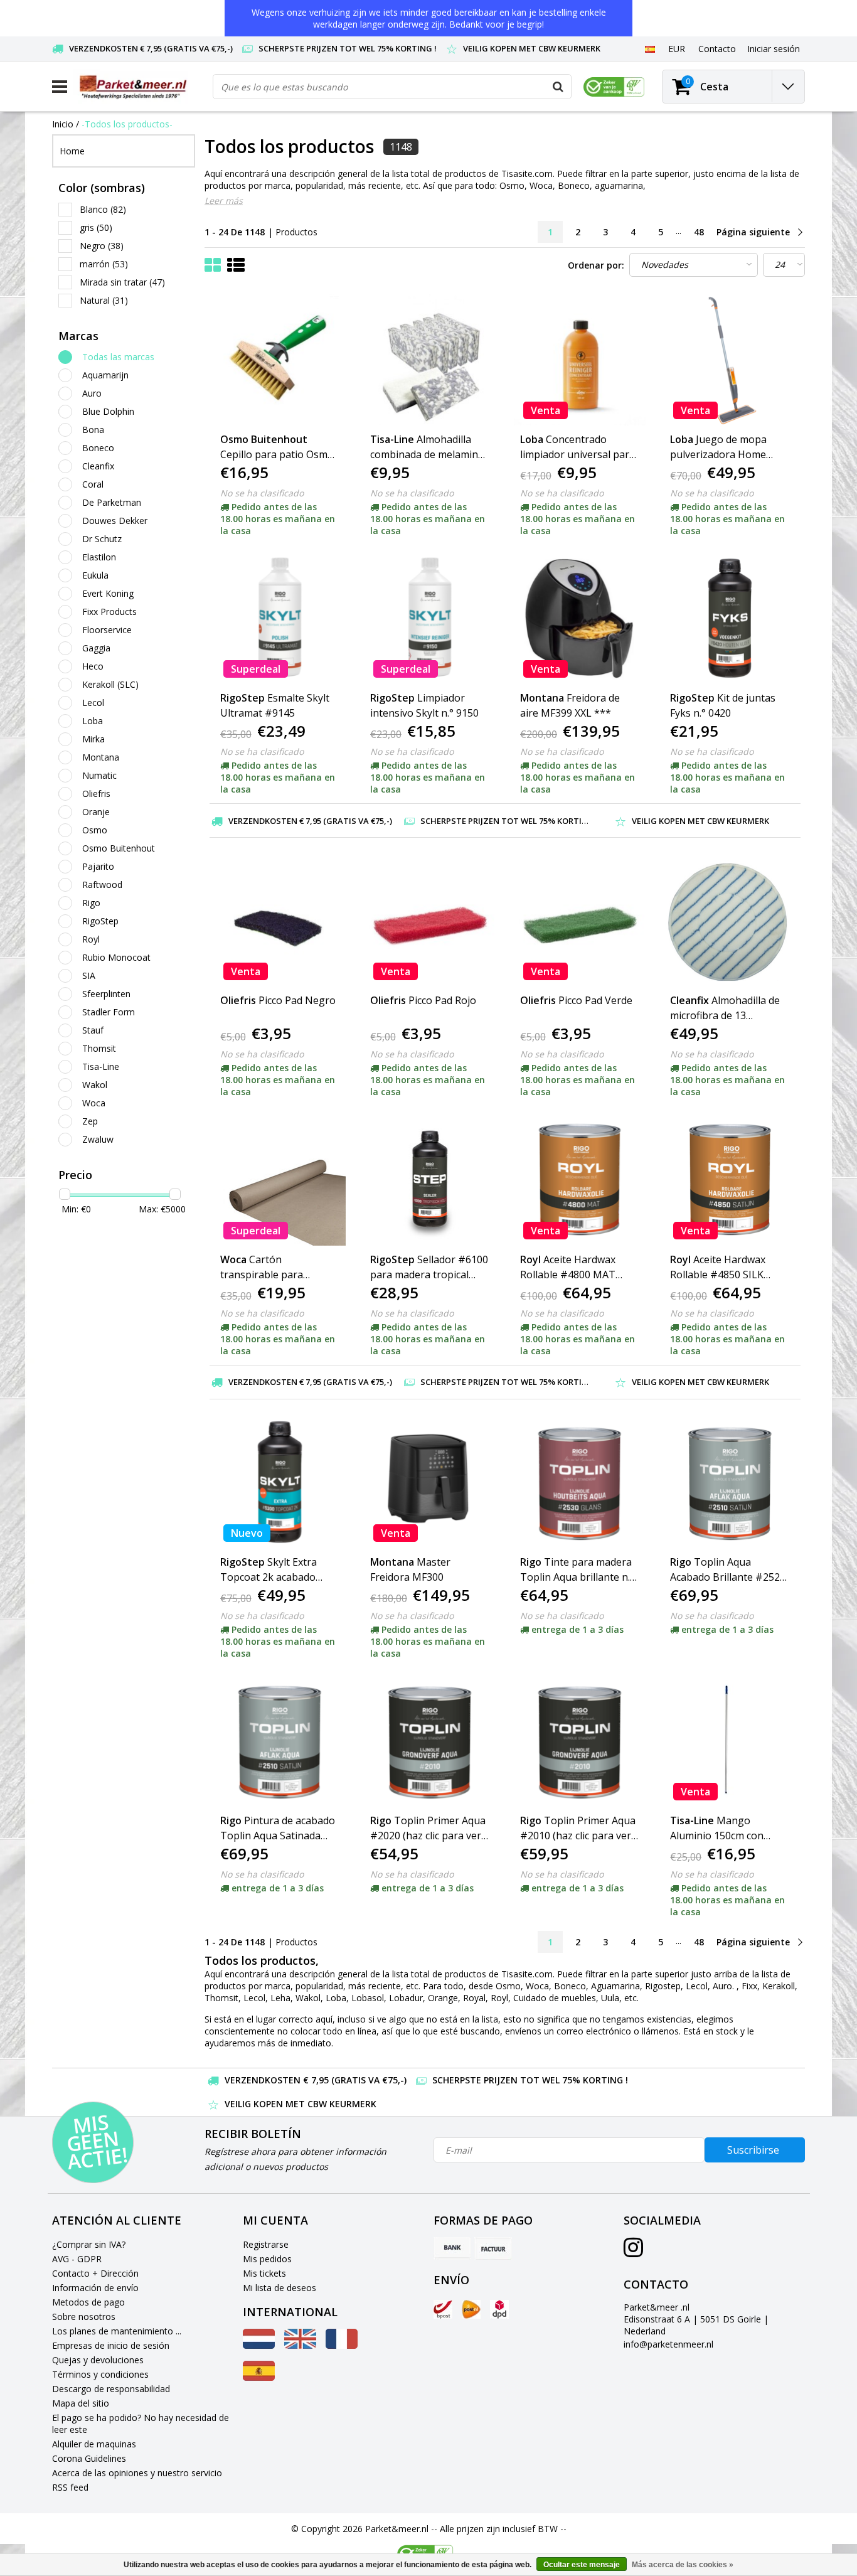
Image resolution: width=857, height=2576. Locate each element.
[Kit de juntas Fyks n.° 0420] (730, 618)
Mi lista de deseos (279, 2288)
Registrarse (266, 2244)
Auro (92, 393)
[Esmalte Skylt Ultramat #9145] (280, 618)
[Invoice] (493, 2248)
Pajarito (98, 866)
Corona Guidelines (89, 2458)
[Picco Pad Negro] (280, 921)
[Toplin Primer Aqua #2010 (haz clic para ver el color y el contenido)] (580, 1741)
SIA (89, 975)
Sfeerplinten (106, 994)
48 (699, 232)
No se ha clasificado (262, 493)
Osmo (95, 830)
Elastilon (99, 557)
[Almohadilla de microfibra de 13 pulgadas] (730, 921)
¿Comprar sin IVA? (89, 2244)
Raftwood (102, 884)
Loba (93, 721)
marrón (104, 264)
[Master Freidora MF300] (430, 1482)
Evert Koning (108, 593)
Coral (93, 484)
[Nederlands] (259, 2345)
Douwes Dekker (115, 521)
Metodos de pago (88, 2302)
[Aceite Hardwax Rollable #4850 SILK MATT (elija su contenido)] (730, 1179)
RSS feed (70, 2487)
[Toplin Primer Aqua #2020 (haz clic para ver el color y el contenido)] (430, 1741)
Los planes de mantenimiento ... (117, 2331)
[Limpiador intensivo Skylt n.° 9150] (430, 618)
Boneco (98, 448)
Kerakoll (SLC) (110, 684)
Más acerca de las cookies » (683, 2565)
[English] (300, 2345)
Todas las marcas (118, 357)
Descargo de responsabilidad (111, 2389)
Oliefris (96, 794)
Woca (94, 1103)
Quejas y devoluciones (98, 2360)
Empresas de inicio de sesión (111, 2345)
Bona (93, 430)
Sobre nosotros (84, 2317)
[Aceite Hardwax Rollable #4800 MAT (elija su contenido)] (580, 1179)
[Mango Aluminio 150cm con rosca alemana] (730, 1741)
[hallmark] (614, 87)
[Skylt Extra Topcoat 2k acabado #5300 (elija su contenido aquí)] (280, 1482)
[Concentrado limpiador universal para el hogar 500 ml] (580, 360)
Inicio (63, 124)
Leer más (224, 200)
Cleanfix (98, 466)
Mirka (93, 739)
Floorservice (107, 630)
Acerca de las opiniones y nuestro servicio (137, 2473)
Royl (91, 939)
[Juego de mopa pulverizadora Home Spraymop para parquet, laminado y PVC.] (730, 360)
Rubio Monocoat (116, 957)
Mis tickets (264, 2273)
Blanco (103, 209)
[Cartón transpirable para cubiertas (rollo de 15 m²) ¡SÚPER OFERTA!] (280, 1179)
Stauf (93, 1030)
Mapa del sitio (81, 2403)
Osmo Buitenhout (119, 848)
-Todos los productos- (127, 124)
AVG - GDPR (77, 2259)
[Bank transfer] (452, 2248)
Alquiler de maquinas (94, 2444)
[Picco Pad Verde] (580, 921)
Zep (90, 1121)
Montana (101, 757)
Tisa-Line (101, 1066)
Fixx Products (109, 612)
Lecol (93, 703)
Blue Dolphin (108, 411)
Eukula (95, 575)
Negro (102, 246)
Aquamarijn (105, 375)
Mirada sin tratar (122, 282)
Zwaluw (98, 1139)
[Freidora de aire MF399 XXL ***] (580, 618)
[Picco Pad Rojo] (430, 921)
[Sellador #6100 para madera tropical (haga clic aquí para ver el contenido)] (430, 1179)
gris (96, 227)
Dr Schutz (102, 539)
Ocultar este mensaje (582, 2565)
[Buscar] (558, 87)
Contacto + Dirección (95, 2273)
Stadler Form (109, 1012)
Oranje (96, 812)
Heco (93, 666)
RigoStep (100, 921)
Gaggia (96, 648)
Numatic (99, 775)
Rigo (91, 903)
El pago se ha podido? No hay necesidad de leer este (141, 2424)
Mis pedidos (267, 2259)
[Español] (650, 48)
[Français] (342, 2345)
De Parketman (112, 502)
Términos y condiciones (100, 2374)
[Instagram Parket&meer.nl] (633, 2252)
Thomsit (99, 1048)
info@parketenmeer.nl (668, 2344)
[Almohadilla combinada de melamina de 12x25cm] (430, 360)
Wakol (95, 1085)
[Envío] (443, 2309)
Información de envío (95, 2288)
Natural (104, 300)
